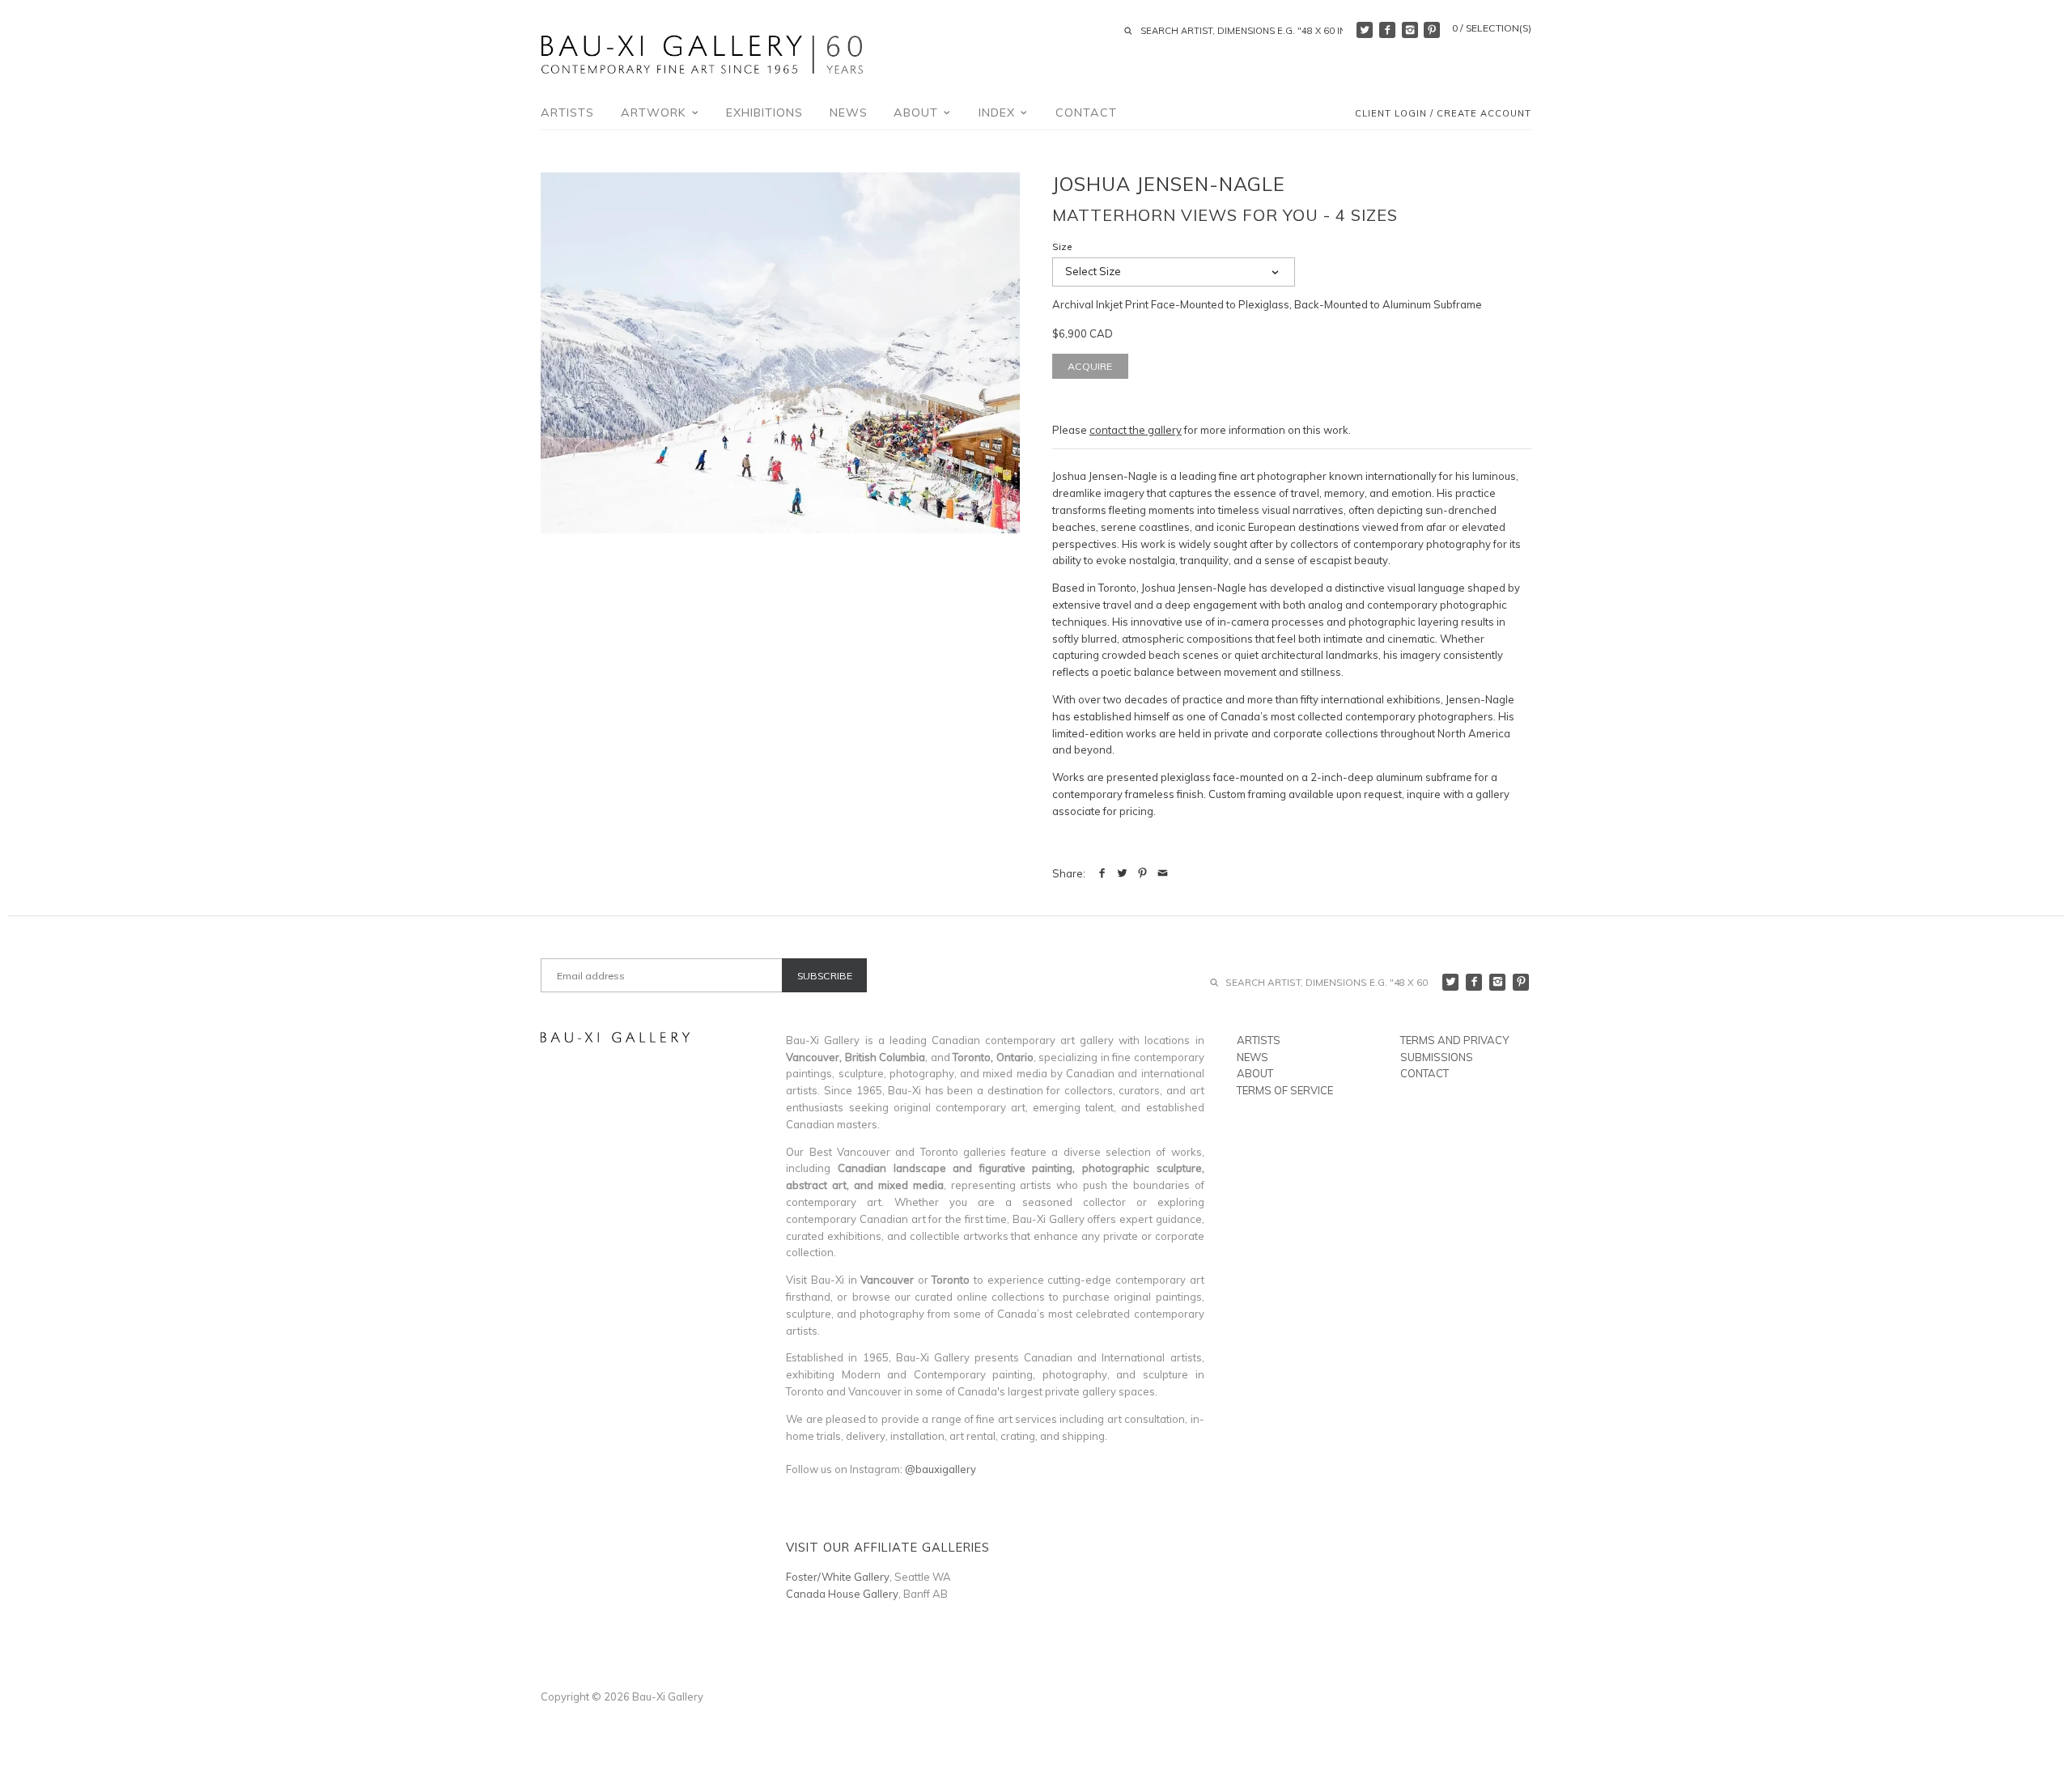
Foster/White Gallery (838, 1577)
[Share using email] (1163, 873)
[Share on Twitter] (1122, 873)
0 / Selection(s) (1492, 28)
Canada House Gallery (842, 1594)
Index (999, 113)
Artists (567, 113)
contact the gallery (1136, 430)
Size (1062, 247)
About (918, 113)
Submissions (1437, 1057)
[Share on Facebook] (1102, 873)
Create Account (1484, 114)
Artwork (656, 113)
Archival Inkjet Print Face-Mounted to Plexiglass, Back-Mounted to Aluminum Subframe (1267, 304)
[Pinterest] (1432, 30)
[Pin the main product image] (1142, 873)
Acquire (1090, 366)
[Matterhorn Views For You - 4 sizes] (780, 353)
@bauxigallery (940, 1469)
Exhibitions (764, 113)
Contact (1086, 113)
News (849, 113)
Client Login (1391, 114)
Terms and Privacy (1454, 1040)
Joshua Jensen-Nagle (1169, 184)
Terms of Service (1285, 1090)
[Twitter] (1365, 30)
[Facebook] (1387, 30)
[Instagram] (1410, 30)
